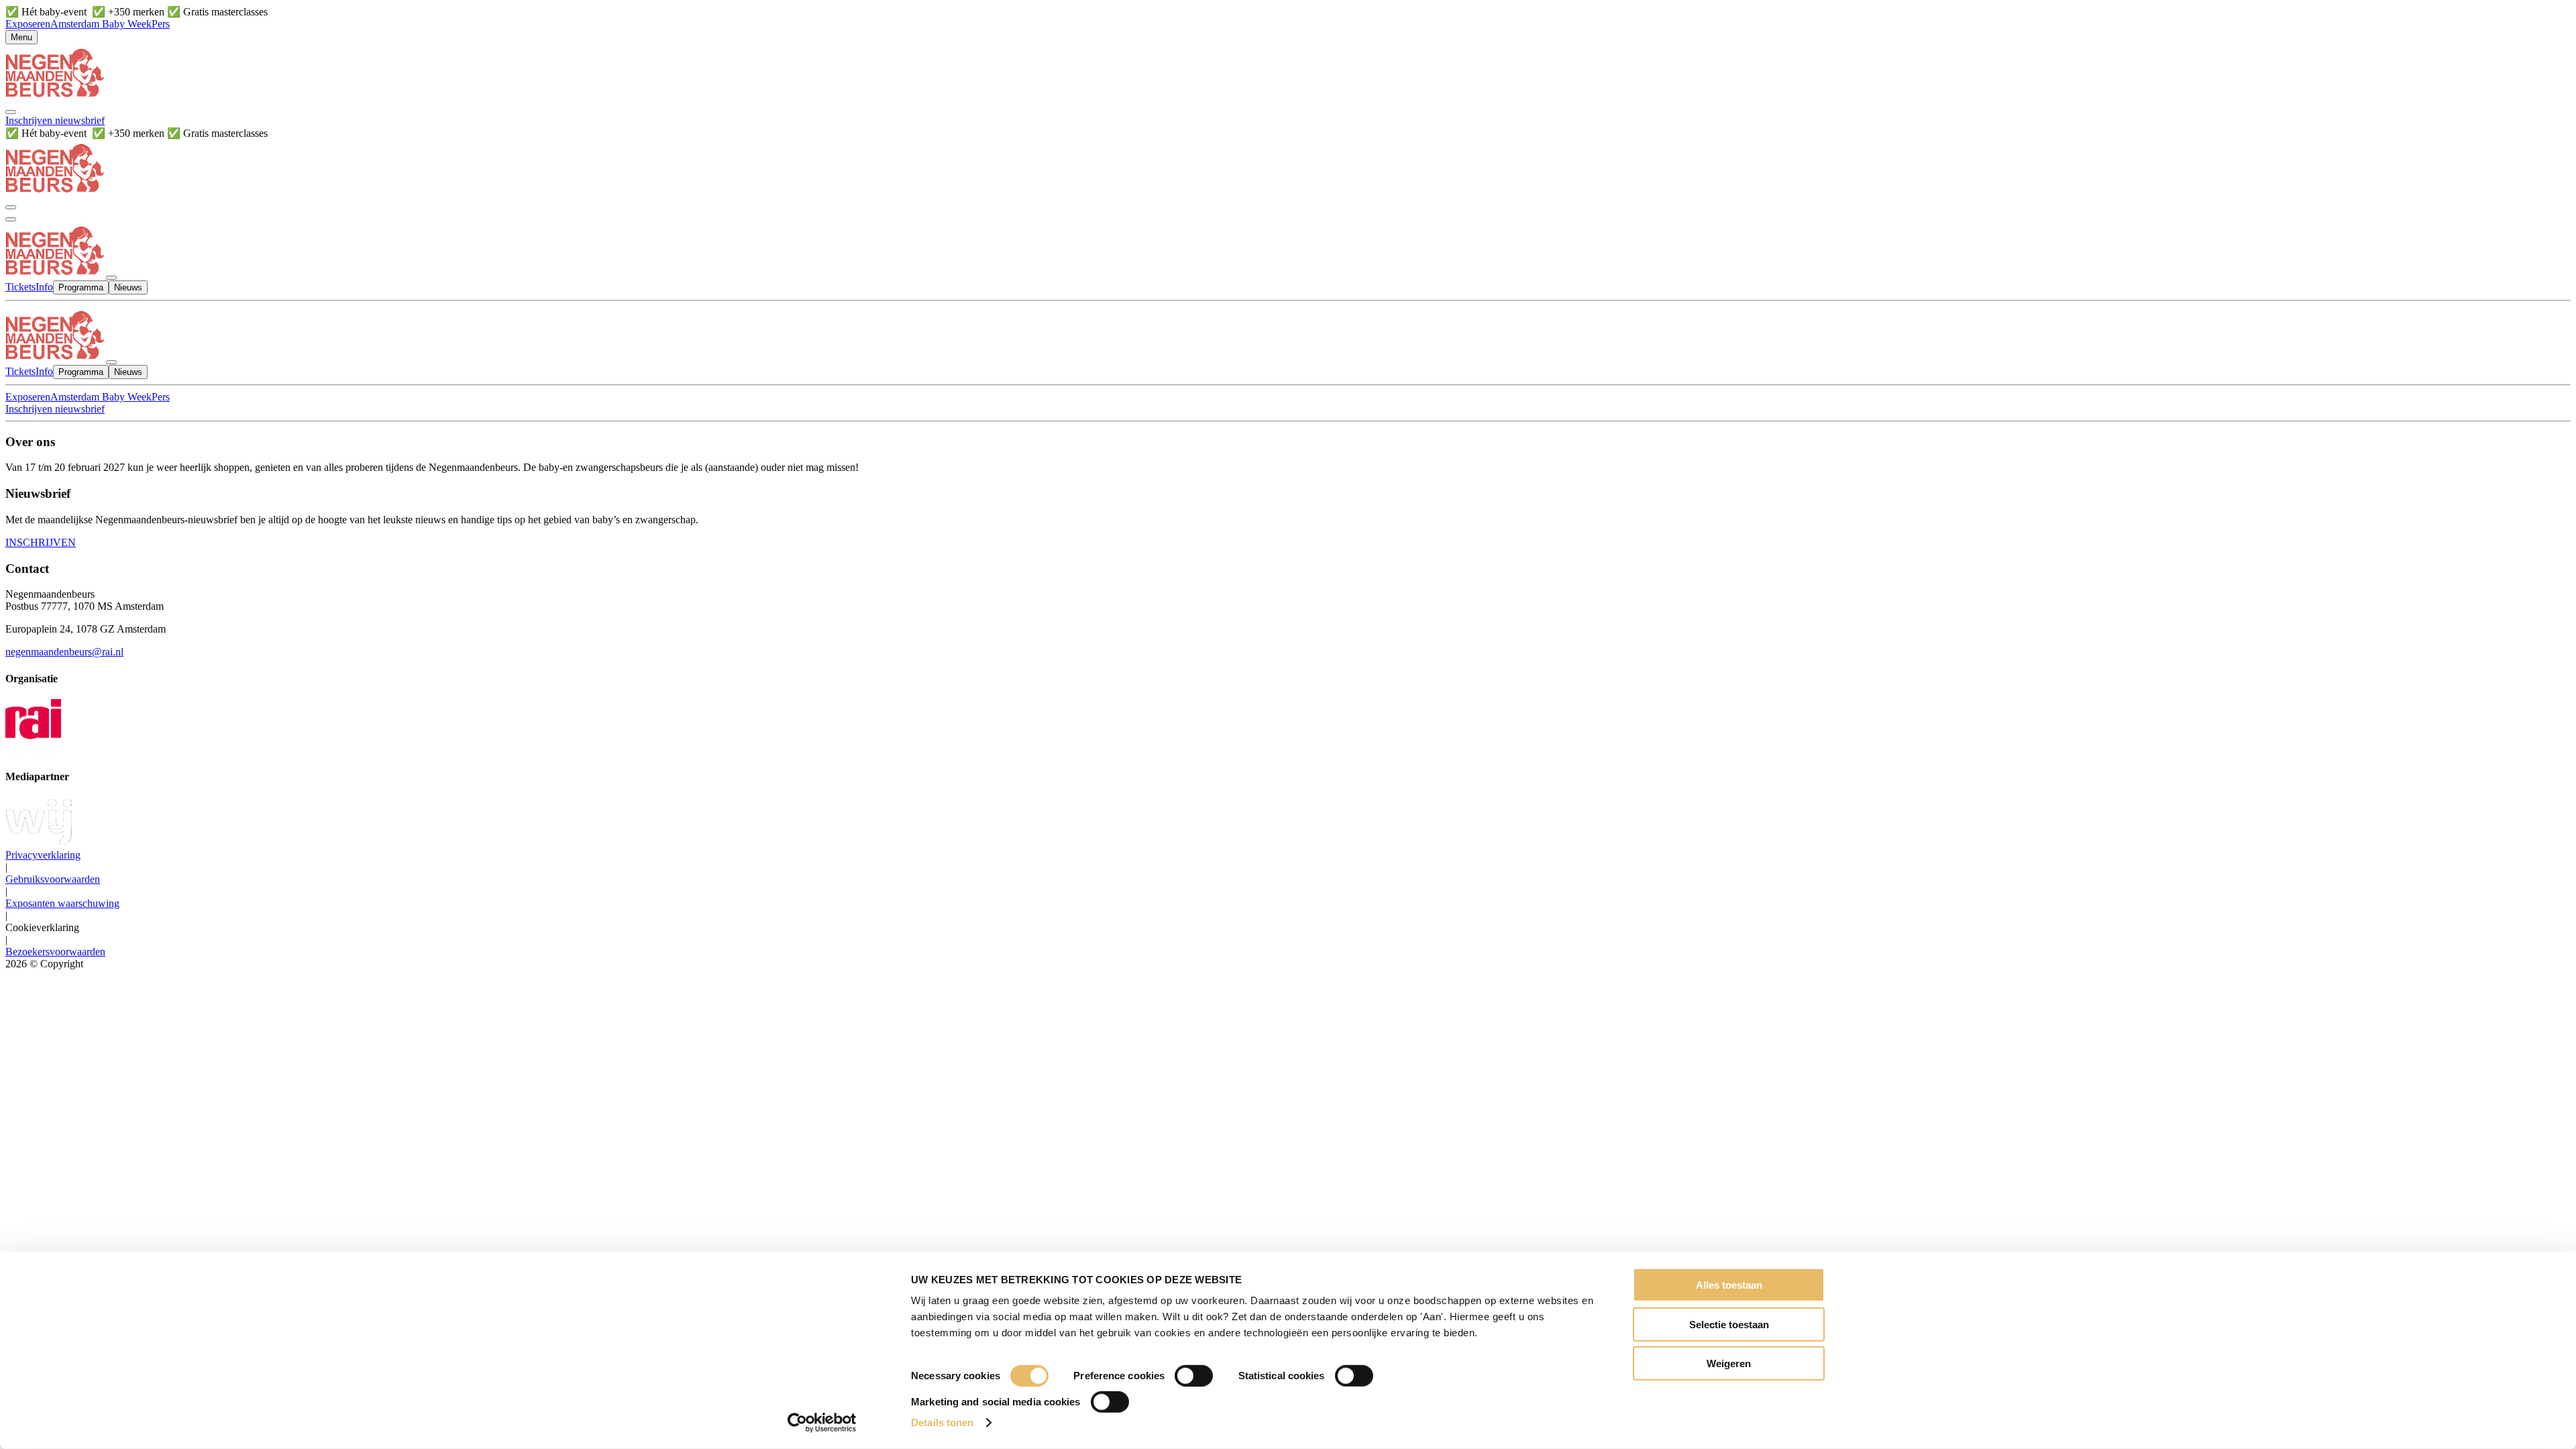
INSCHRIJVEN (41, 542)
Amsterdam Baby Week (101, 24)
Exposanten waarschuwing (62, 903)
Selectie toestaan (1729, 1324)
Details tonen (942, 1423)
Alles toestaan (1729, 1285)
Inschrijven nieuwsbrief (55, 120)
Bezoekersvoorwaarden (55, 952)
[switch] (1194, 1376)
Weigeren (1729, 1363)
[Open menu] (11, 219)
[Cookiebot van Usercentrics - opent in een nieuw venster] (822, 1423)
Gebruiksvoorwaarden (53, 879)
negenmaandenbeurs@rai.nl (64, 652)
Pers (161, 24)
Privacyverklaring (43, 855)
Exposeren (28, 24)
